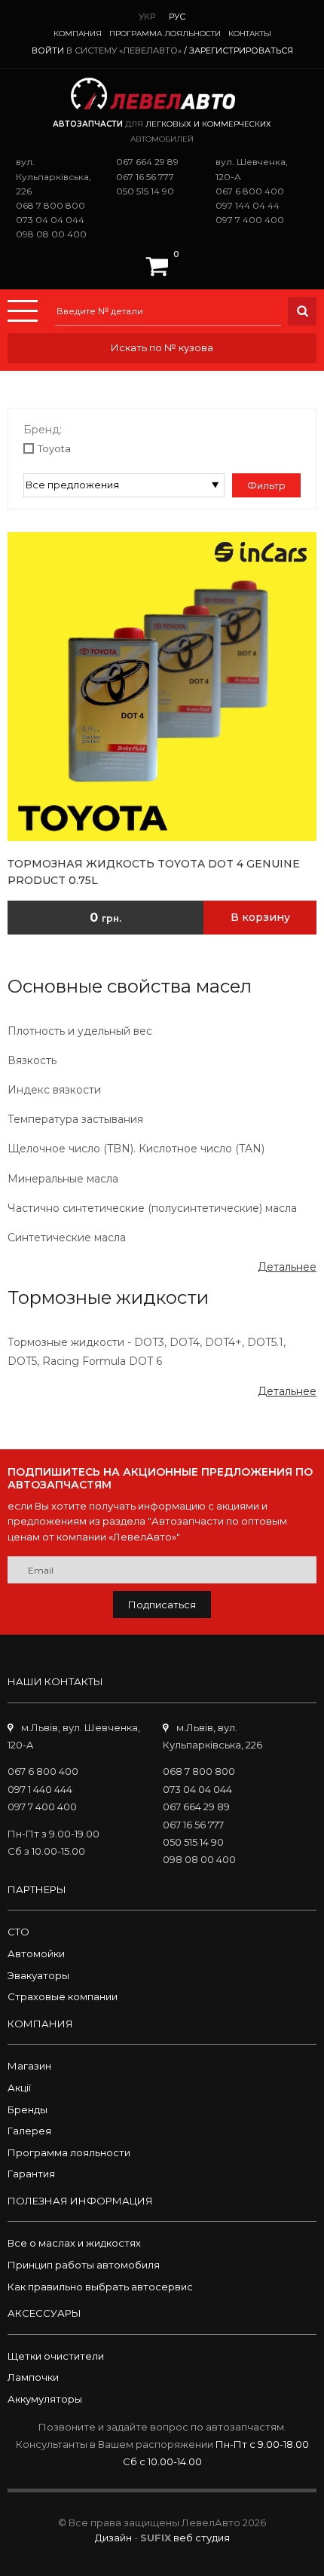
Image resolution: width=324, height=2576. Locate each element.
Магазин (29, 2066)
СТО (18, 1932)
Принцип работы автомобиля (84, 2265)
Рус (177, 17)
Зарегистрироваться (241, 50)
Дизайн (113, 2538)
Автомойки (36, 1953)
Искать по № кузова (162, 347)
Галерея (29, 2131)
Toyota (54, 448)
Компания (78, 34)
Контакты (250, 34)
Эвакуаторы (38, 1975)
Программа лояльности (165, 34)
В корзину (260, 917)
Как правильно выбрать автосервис (100, 2287)
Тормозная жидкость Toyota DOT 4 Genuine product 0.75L (154, 872)
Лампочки (33, 2377)
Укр (147, 17)
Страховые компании (63, 1996)
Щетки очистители (56, 2356)
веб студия (202, 2538)
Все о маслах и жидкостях (74, 2243)
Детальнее (287, 1267)
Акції (19, 2088)
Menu (23, 311)
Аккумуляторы (45, 2399)
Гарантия (31, 2174)
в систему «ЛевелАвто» (124, 50)
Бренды (28, 2109)
